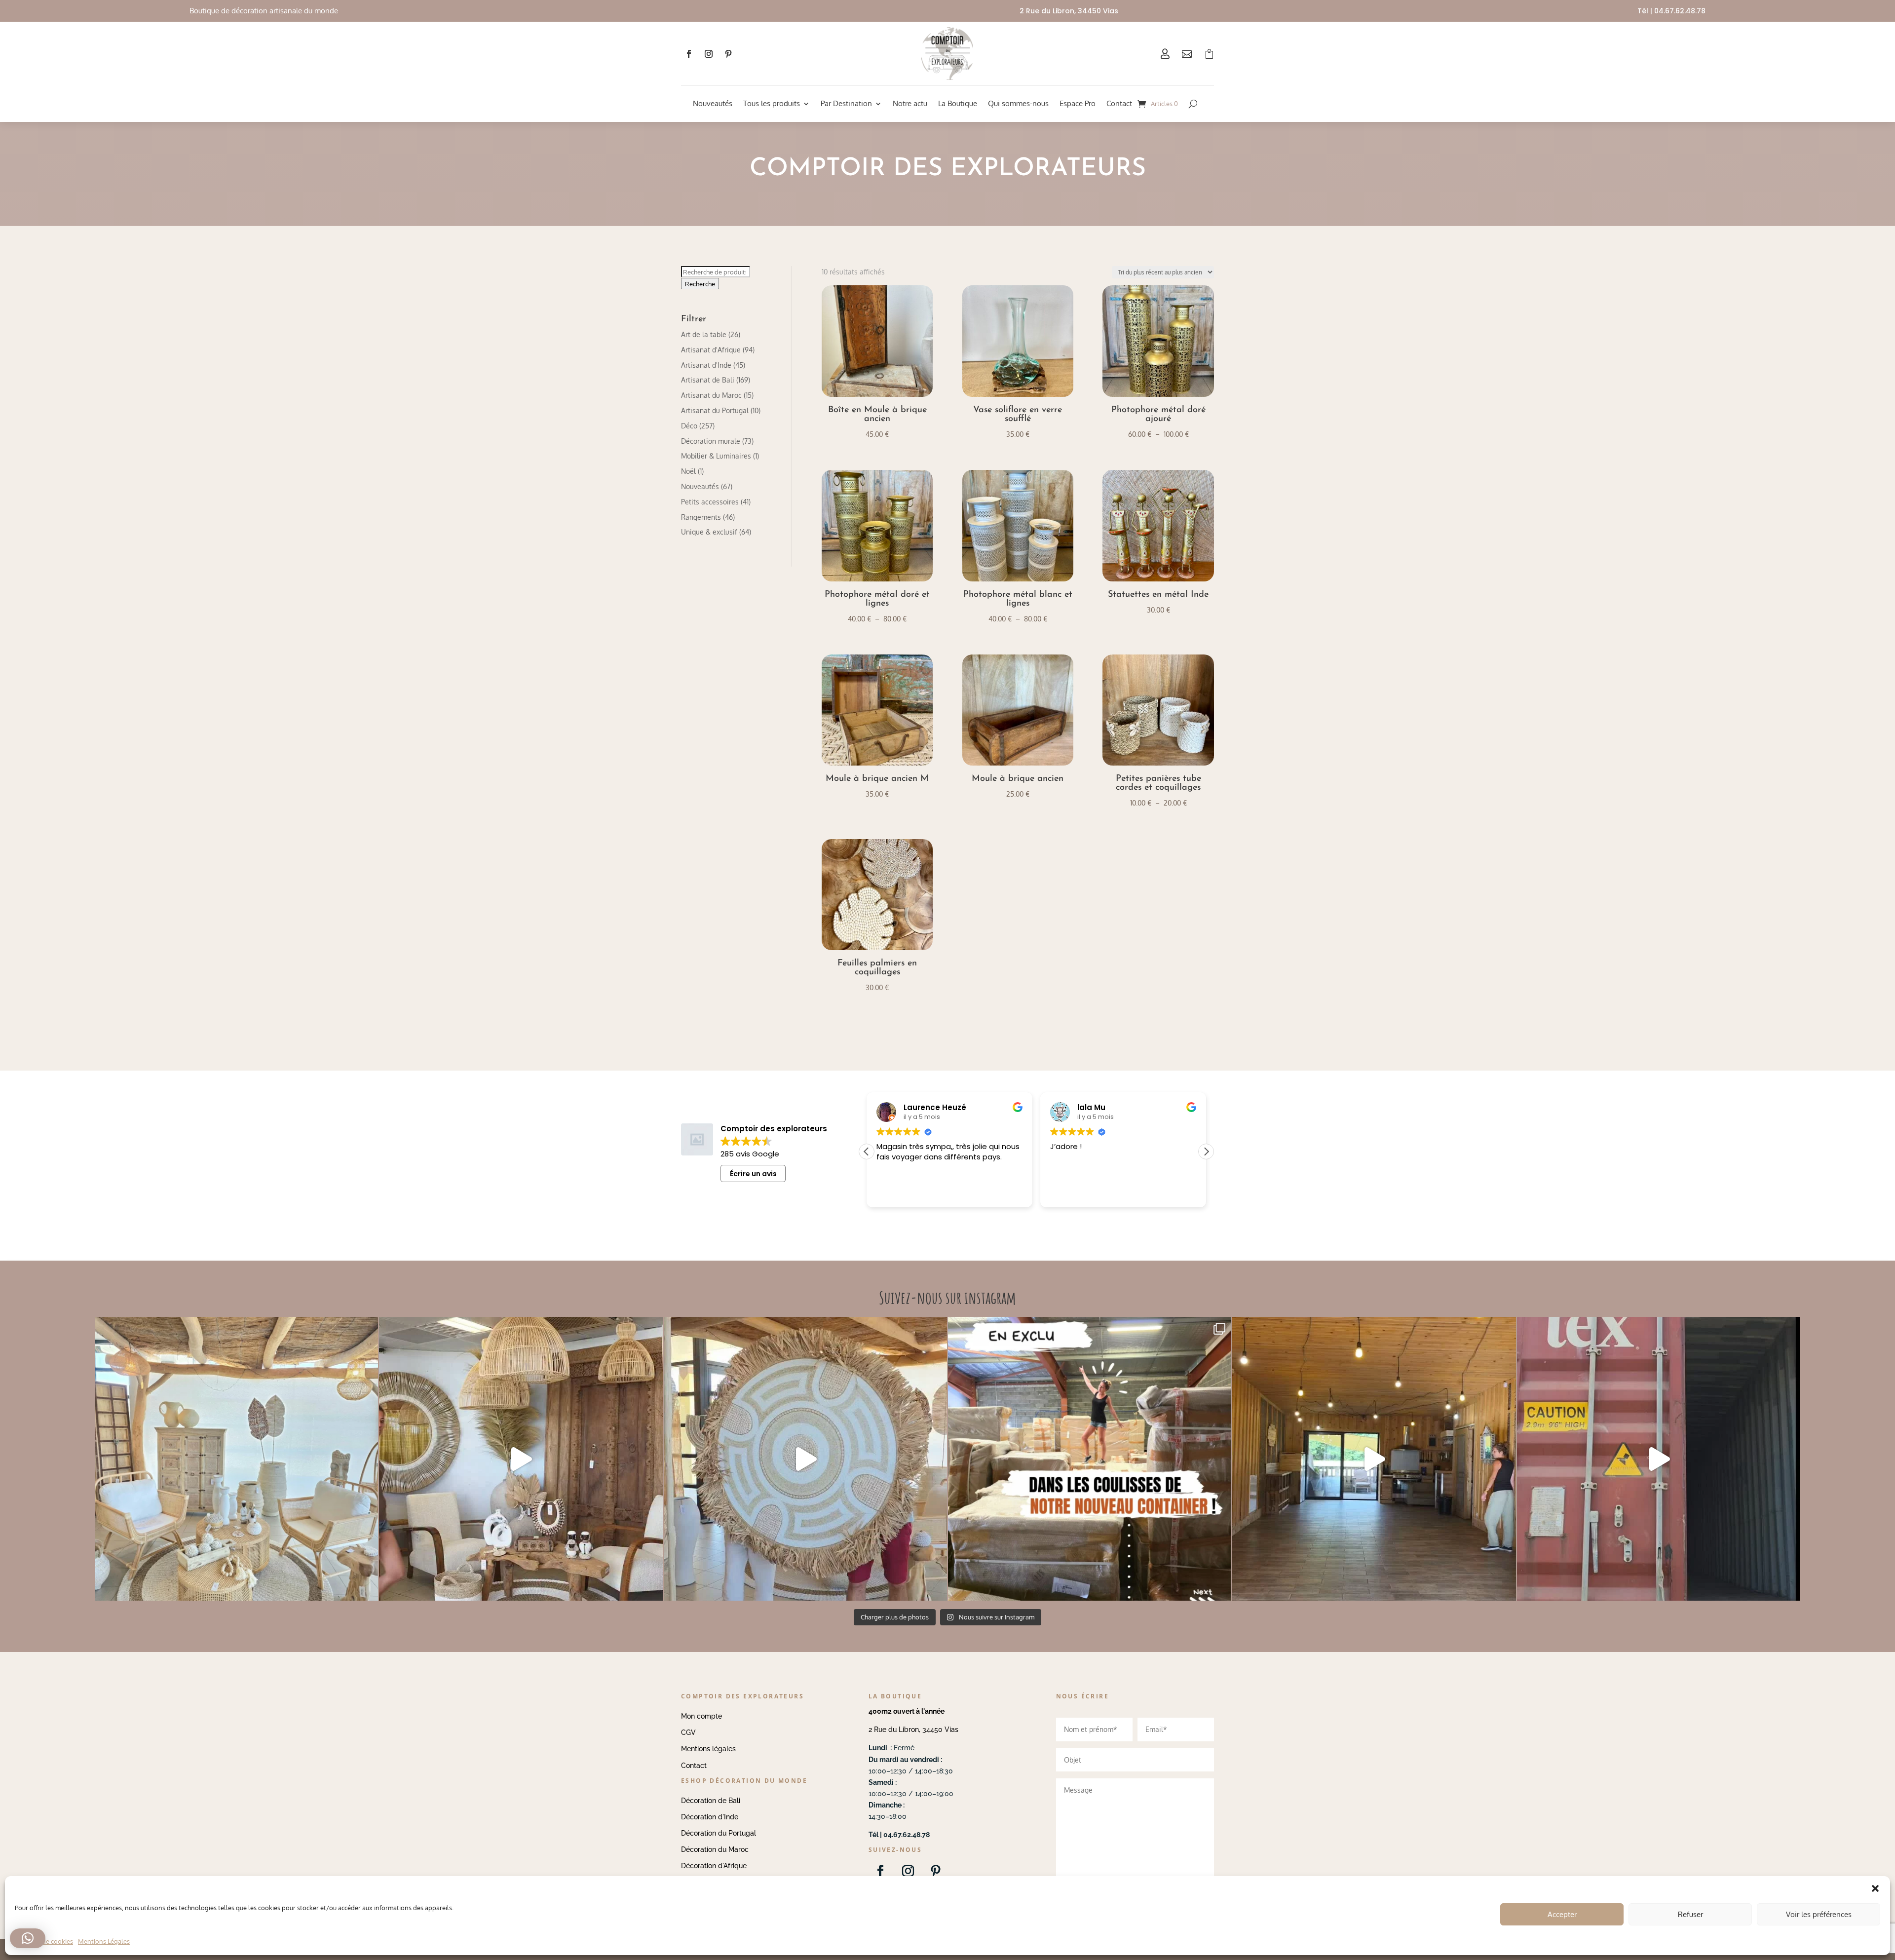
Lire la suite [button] (1069, 1193)
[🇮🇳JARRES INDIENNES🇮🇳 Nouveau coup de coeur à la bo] (1659, 1459)
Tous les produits (772, 103)
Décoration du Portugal (719, 1833)
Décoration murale (711, 441)
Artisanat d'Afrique (711, 350)
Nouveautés (713, 103)
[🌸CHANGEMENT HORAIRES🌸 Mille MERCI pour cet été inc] (236, 1459)
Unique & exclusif (709, 532)
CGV (688, 1732)
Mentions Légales (104, 1941)
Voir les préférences (1819, 1914)
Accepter (1562, 1914)
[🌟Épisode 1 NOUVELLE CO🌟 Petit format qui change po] (521, 1459)
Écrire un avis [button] (753, 1174)
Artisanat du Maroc (711, 395)
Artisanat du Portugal (715, 410)
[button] (1206, 1152)
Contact (1119, 103)
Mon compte (701, 1716)
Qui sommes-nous (1018, 103)
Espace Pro (1078, 103)
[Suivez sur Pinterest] (728, 54)
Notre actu (910, 103)
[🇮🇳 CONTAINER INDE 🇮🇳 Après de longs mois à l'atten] (1090, 1459)
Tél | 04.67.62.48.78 (1671, 11)
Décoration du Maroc (715, 1849)
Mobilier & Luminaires (716, 456)
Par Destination (846, 103)
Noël (688, 471)
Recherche (700, 284)
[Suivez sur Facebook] (689, 54)
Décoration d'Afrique (714, 1866)
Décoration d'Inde (710, 1817)
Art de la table (704, 334)
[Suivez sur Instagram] (709, 54)
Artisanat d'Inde (706, 365)
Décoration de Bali (711, 1801)
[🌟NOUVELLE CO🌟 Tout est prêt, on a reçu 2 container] (805, 1459)
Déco (689, 426)
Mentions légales (708, 1749)
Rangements (701, 517)
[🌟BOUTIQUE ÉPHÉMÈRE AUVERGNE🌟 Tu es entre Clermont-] (1374, 1459)
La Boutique (958, 103)
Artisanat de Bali (708, 380)
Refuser (1690, 1914)
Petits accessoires (710, 502)
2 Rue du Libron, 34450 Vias (913, 1729)
